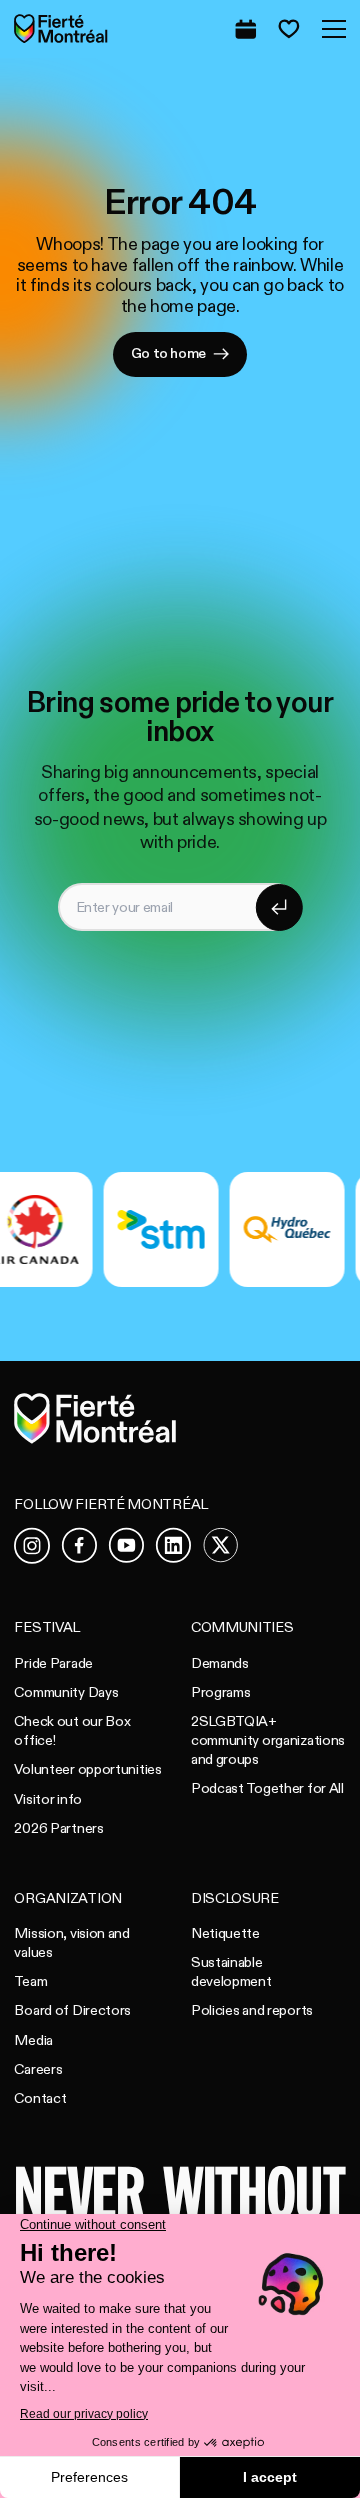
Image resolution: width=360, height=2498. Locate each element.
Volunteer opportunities (87, 1769)
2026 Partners (58, 1828)
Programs (221, 1692)
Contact (40, 2098)
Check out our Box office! (72, 1731)
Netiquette (225, 1933)
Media (33, 2040)
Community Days (66, 1692)
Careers (38, 2069)
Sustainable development (231, 1972)
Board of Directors (72, 2010)
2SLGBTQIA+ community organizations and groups (268, 1740)
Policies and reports (252, 2010)
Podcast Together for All (267, 1788)
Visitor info (48, 1799)
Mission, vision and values (72, 1943)
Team (30, 1981)
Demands (220, 1663)
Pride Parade (53, 1663)
